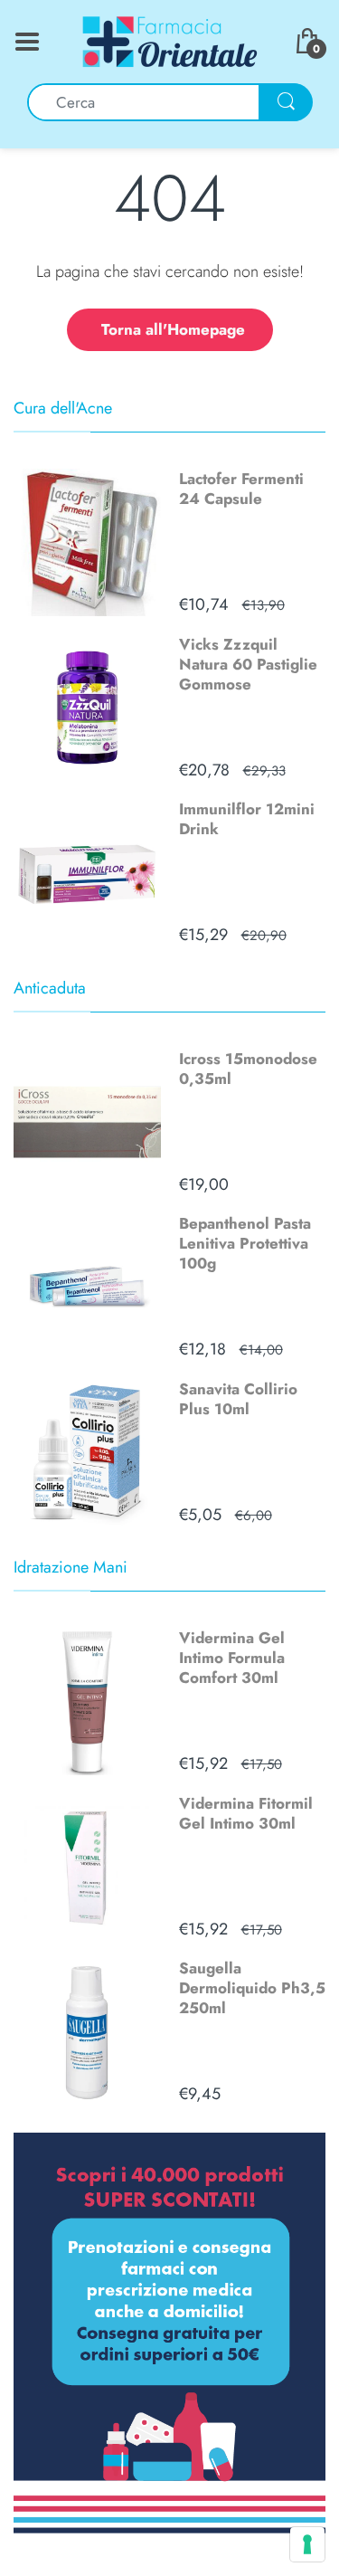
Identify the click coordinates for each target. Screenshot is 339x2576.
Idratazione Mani (71, 1567)
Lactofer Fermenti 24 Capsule (241, 489)
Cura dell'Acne (63, 408)
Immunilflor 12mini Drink (247, 819)
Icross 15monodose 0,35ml (248, 1069)
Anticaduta (50, 988)
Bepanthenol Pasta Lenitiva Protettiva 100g (245, 1243)
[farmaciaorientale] (170, 40)
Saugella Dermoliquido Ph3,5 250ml (252, 1988)
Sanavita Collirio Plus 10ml (238, 1399)
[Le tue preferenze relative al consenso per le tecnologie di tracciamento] (307, 2544)
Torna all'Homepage (173, 329)
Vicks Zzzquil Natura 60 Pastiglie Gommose (248, 664)
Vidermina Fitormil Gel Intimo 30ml (246, 1813)
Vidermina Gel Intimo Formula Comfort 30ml (232, 1658)
